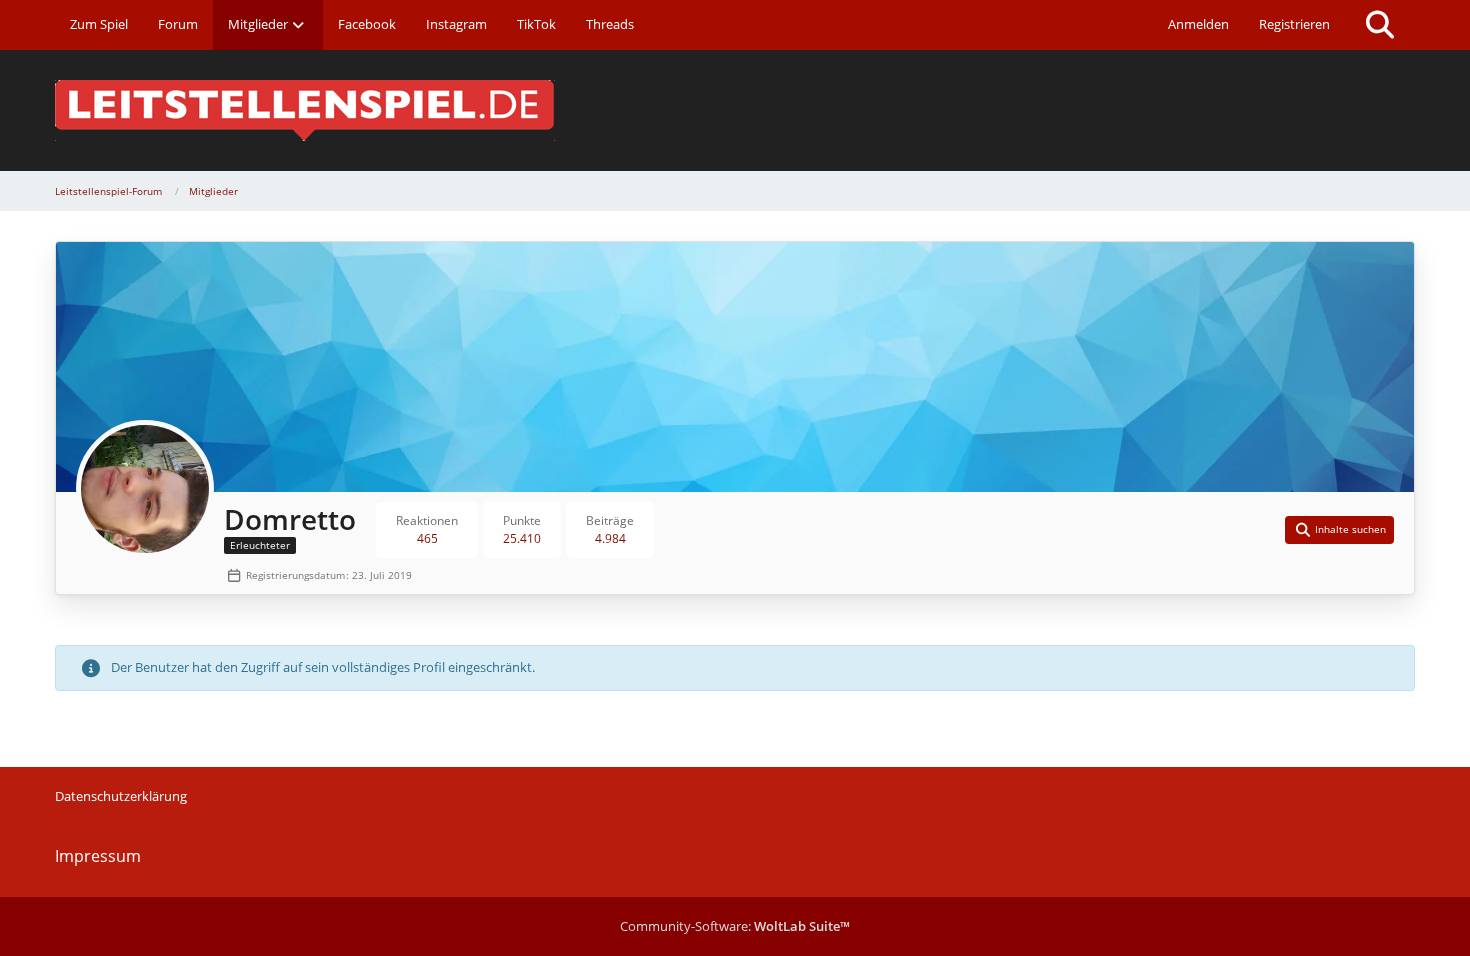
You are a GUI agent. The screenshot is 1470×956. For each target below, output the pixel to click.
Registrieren (1294, 24)
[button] (1340, 530)
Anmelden (1198, 24)
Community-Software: (735, 926)
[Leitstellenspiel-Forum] (735, 110)
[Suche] (1380, 25)
